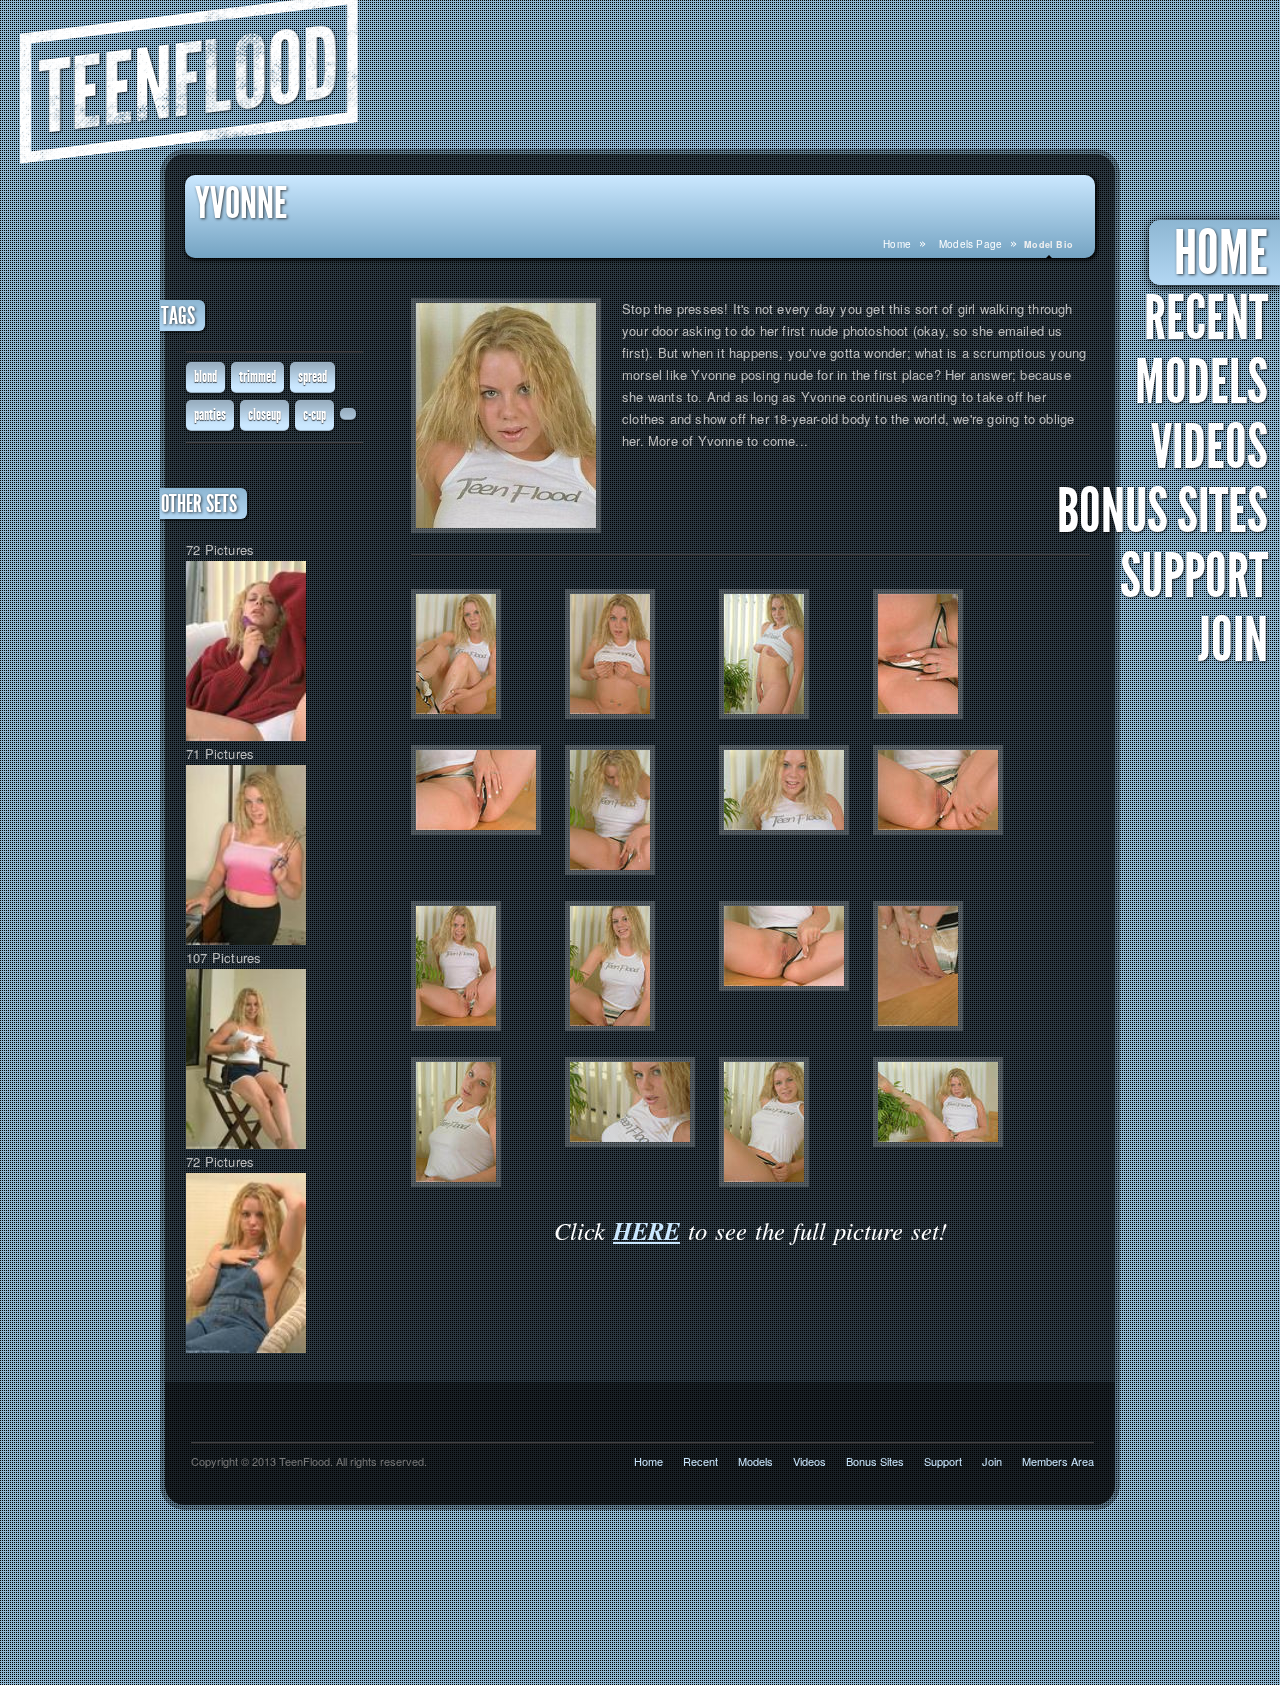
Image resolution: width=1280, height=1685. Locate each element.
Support (1194, 577)
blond (205, 376)
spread (312, 376)
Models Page (970, 244)
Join (1233, 641)
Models (1201, 383)
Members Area (1058, 1461)
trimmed (257, 376)
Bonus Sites (1162, 512)
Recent (1206, 319)
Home (897, 244)
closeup (264, 414)
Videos (1209, 448)
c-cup (314, 414)
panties (210, 414)
